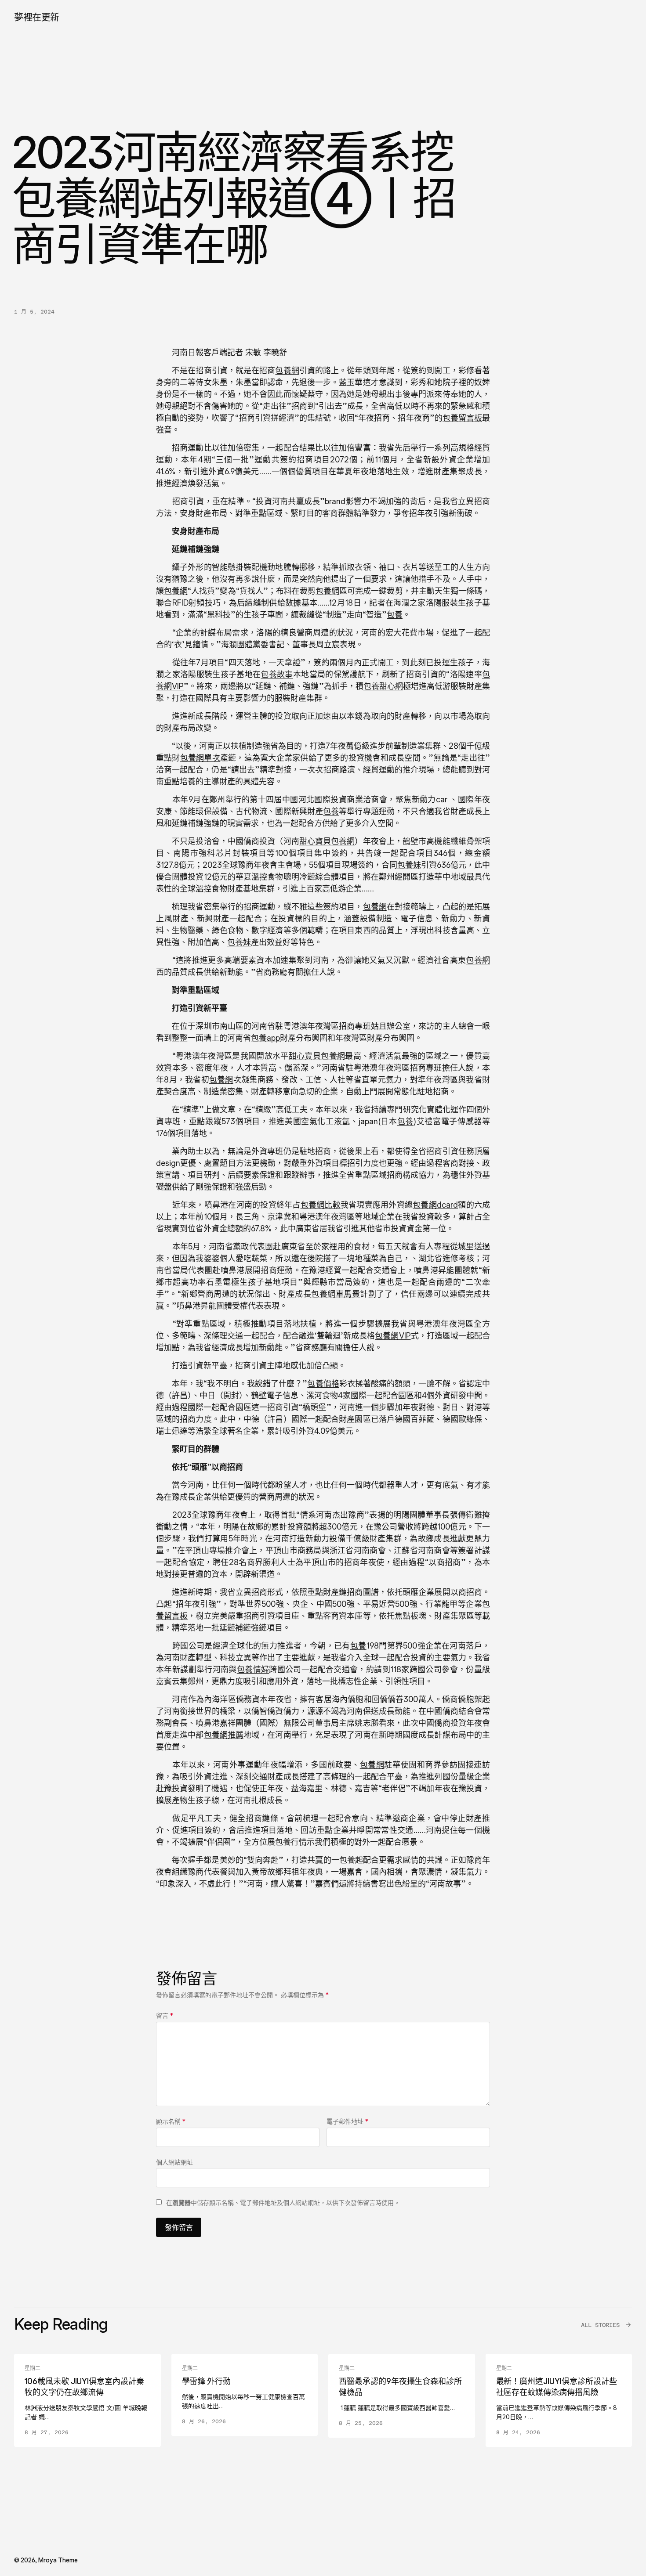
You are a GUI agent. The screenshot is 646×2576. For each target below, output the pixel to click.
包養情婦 (253, 1669)
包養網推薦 (224, 1735)
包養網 (287, 370)
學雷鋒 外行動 (207, 2381)
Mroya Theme (58, 2560)
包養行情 (291, 1842)
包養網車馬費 (336, 1294)
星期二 (33, 2368)
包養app (265, 1038)
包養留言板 (462, 418)
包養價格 (323, 1384)
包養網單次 (200, 758)
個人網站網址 (174, 2162)
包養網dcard (435, 1205)
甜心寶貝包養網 (327, 841)
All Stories (600, 2325)
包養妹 (409, 865)
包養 (395, 615)
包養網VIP (393, 1336)
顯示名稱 (171, 2121)
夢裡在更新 (37, 17)
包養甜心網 (383, 686)
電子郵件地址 (347, 2121)
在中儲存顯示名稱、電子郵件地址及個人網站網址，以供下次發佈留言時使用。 (283, 2203)
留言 (165, 2015)
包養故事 (277, 674)
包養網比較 (321, 1205)
